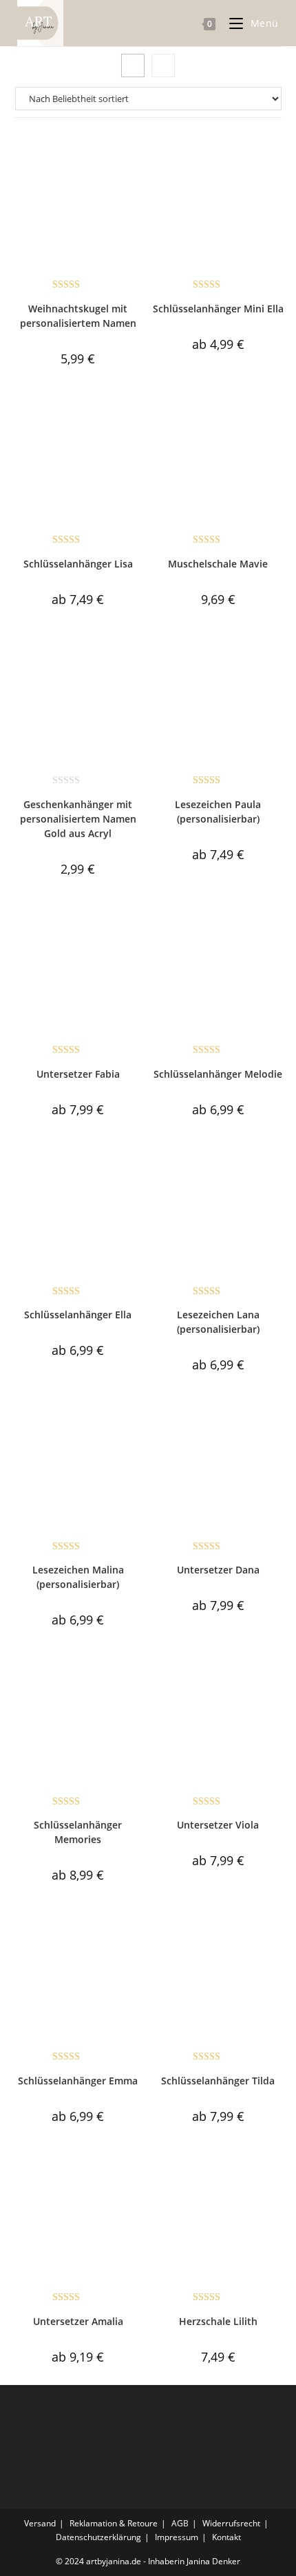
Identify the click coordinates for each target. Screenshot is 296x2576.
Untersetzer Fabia (78, 1074)
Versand (40, 2523)
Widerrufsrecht (231, 2523)
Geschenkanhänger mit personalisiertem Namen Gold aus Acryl (78, 819)
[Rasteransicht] (133, 66)
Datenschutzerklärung (98, 2537)
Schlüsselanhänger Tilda (218, 2081)
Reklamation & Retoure (114, 2523)
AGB (180, 2523)
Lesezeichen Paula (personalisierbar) (218, 812)
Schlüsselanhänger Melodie (218, 1074)
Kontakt (226, 2537)
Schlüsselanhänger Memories (78, 1832)
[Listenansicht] (163, 66)
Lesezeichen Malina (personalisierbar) (78, 1577)
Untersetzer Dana (218, 1570)
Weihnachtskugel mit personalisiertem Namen (78, 316)
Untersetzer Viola (218, 1825)
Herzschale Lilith (218, 2321)
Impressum (177, 2537)
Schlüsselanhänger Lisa (78, 564)
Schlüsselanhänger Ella (78, 1315)
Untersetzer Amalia (78, 2321)
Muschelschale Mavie (218, 564)
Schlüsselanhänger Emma (78, 2081)
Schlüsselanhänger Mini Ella (218, 309)
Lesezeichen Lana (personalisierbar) (218, 1322)
